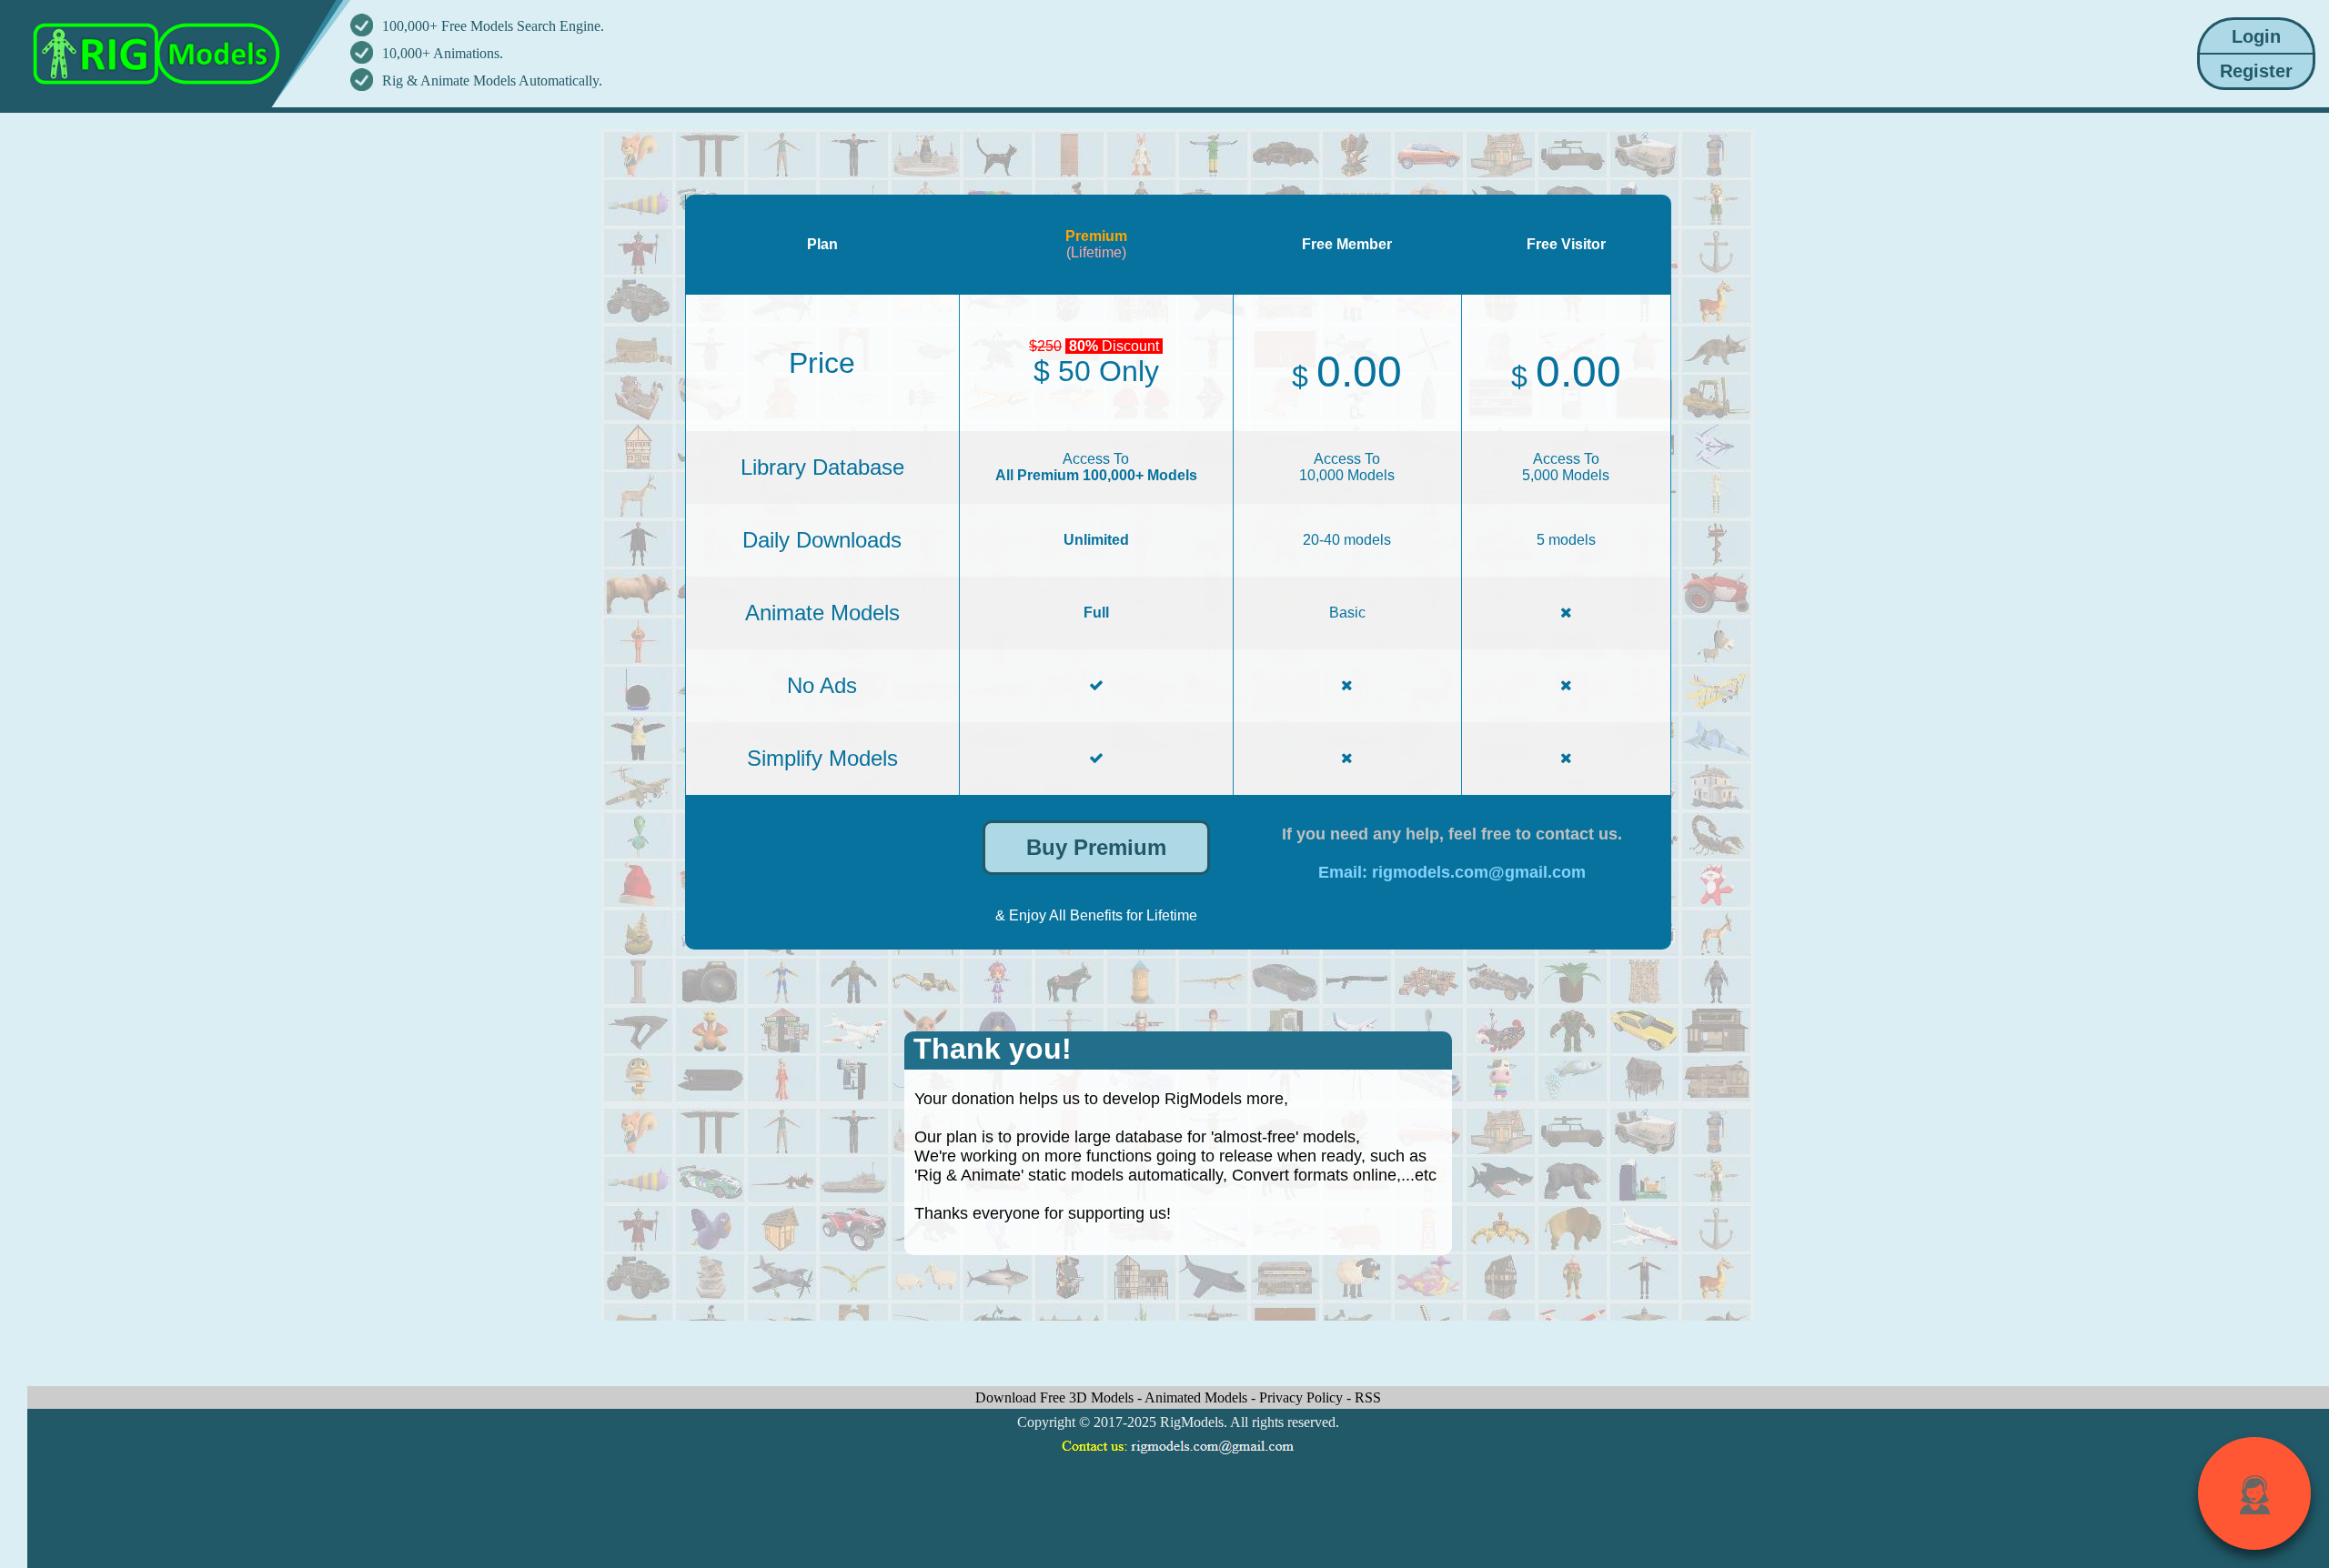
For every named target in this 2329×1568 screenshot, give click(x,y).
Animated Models (1198, 1397)
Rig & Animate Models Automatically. (492, 80)
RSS (1368, 1397)
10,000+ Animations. (443, 53)
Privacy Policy (1303, 1397)
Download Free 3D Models (1056, 1397)
